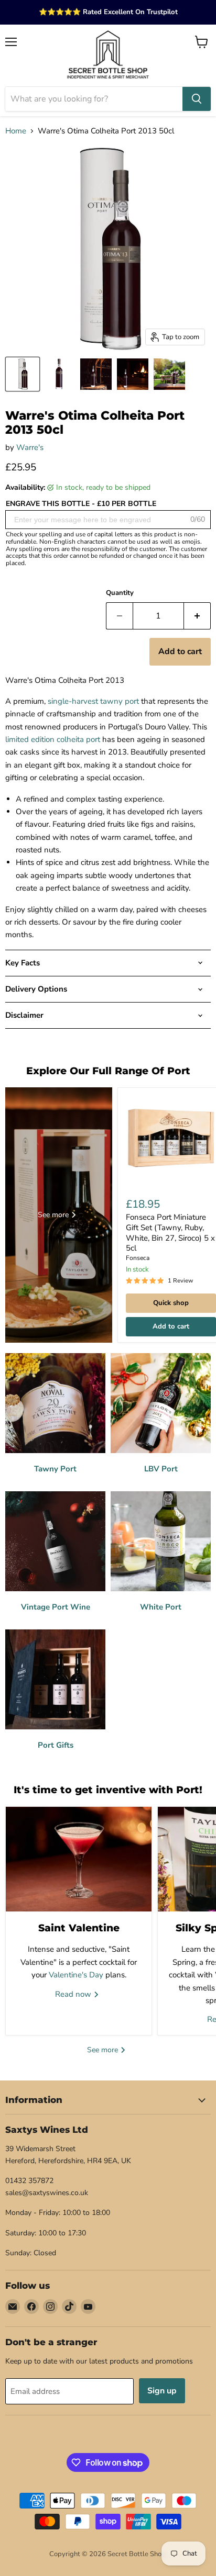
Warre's (30, 447)
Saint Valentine (79, 1928)
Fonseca (138, 1258)
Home (16, 131)
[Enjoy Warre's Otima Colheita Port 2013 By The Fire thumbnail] (133, 374)
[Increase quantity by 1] (197, 616)
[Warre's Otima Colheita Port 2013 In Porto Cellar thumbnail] (96, 374)
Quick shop (171, 1303)
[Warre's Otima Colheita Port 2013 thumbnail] (59, 374)
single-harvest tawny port (93, 701)
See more (104, 2050)
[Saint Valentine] (79, 1859)
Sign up (162, 2391)
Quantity (120, 593)
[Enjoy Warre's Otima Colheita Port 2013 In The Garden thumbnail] (169, 374)
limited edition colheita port (53, 739)
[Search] (197, 99)
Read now (74, 1994)
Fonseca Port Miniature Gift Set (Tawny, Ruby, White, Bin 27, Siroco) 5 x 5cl (170, 1233)
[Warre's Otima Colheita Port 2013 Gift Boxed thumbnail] (23, 374)
